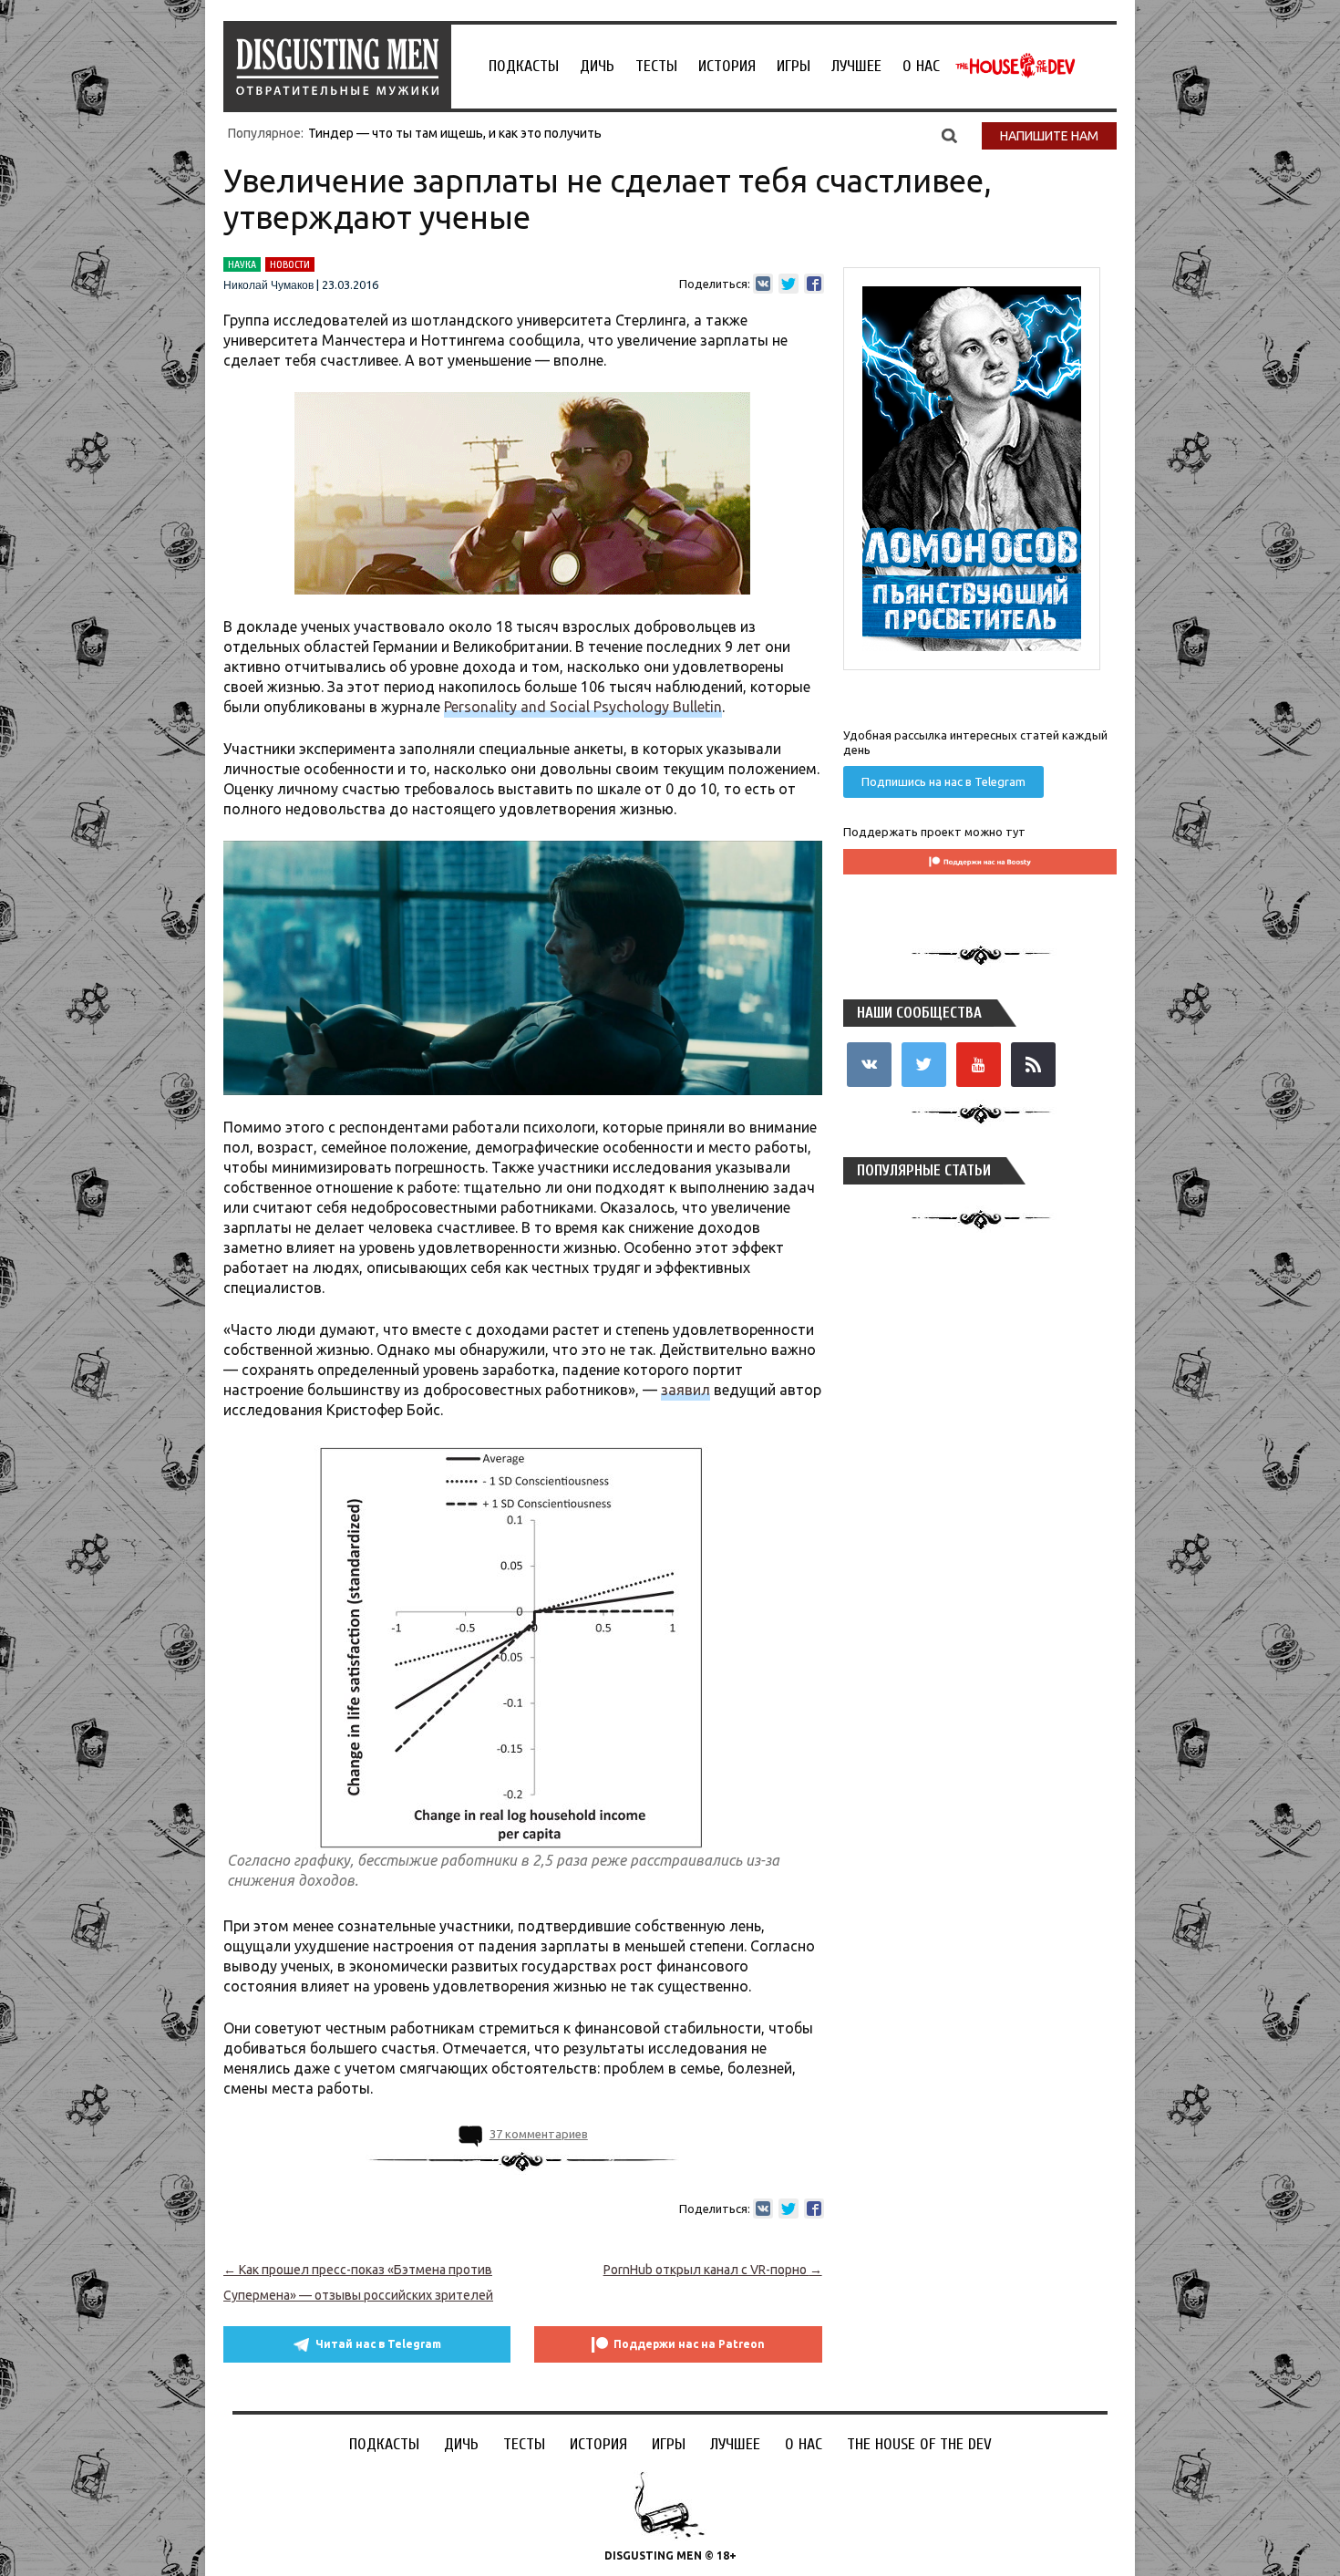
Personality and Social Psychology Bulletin (583, 707)
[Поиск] (949, 135)
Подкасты (524, 66)
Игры (794, 66)
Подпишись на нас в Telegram (943, 781)
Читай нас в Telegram (378, 2344)
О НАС (921, 66)
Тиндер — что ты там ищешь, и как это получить (455, 133)
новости (290, 264)
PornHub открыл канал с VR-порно (713, 2270)
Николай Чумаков (268, 285)
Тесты (656, 66)
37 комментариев (539, 2134)
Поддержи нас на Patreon (689, 2344)
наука (242, 264)
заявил (685, 1390)
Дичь (597, 66)
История (727, 66)
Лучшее (856, 66)
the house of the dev (1015, 66)
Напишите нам (1049, 136)
